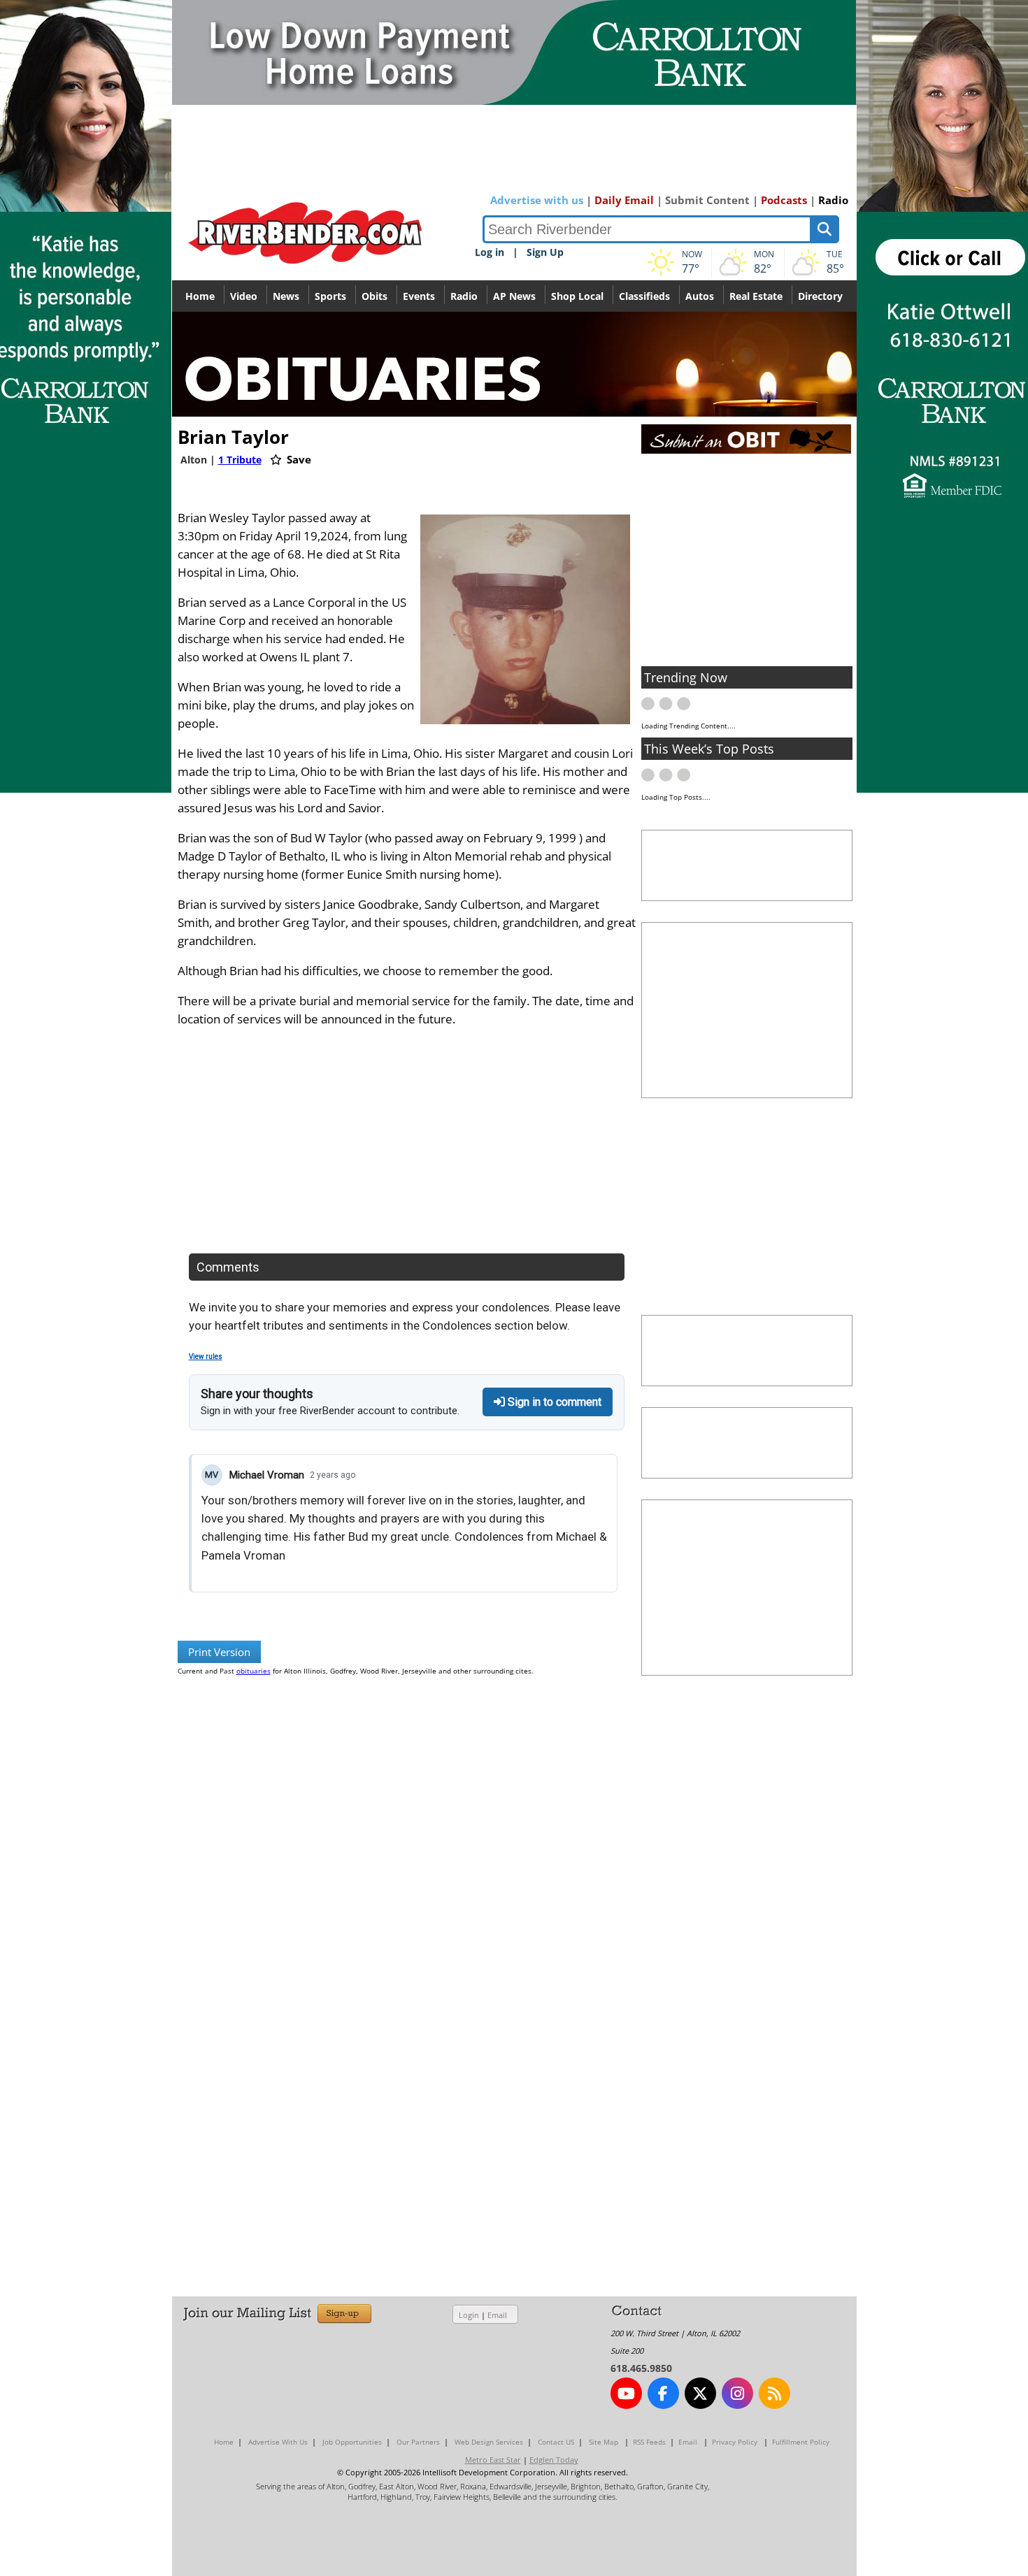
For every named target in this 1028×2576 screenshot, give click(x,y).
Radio (833, 200)
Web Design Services (489, 2442)
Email (497, 2315)
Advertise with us (537, 200)
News (286, 296)
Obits (374, 296)
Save (298, 459)
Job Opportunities (352, 2442)
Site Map (604, 2442)
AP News (514, 296)
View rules (206, 1357)
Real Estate (756, 296)
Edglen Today (554, 2460)
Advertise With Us (278, 2442)
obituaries (254, 1671)
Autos (700, 296)
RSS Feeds (649, 2442)
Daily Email (624, 200)
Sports (330, 296)
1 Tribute (240, 460)
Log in (490, 252)
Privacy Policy (735, 2442)
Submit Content (707, 200)
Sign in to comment (553, 1402)
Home (200, 296)
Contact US (556, 2442)
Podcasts (784, 200)
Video (244, 296)
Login (469, 2315)
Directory (820, 296)
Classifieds (644, 296)
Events (419, 296)
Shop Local (577, 296)
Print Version (219, 1652)
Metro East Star (493, 2460)
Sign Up (545, 252)
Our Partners (418, 2442)
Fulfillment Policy (801, 2442)
